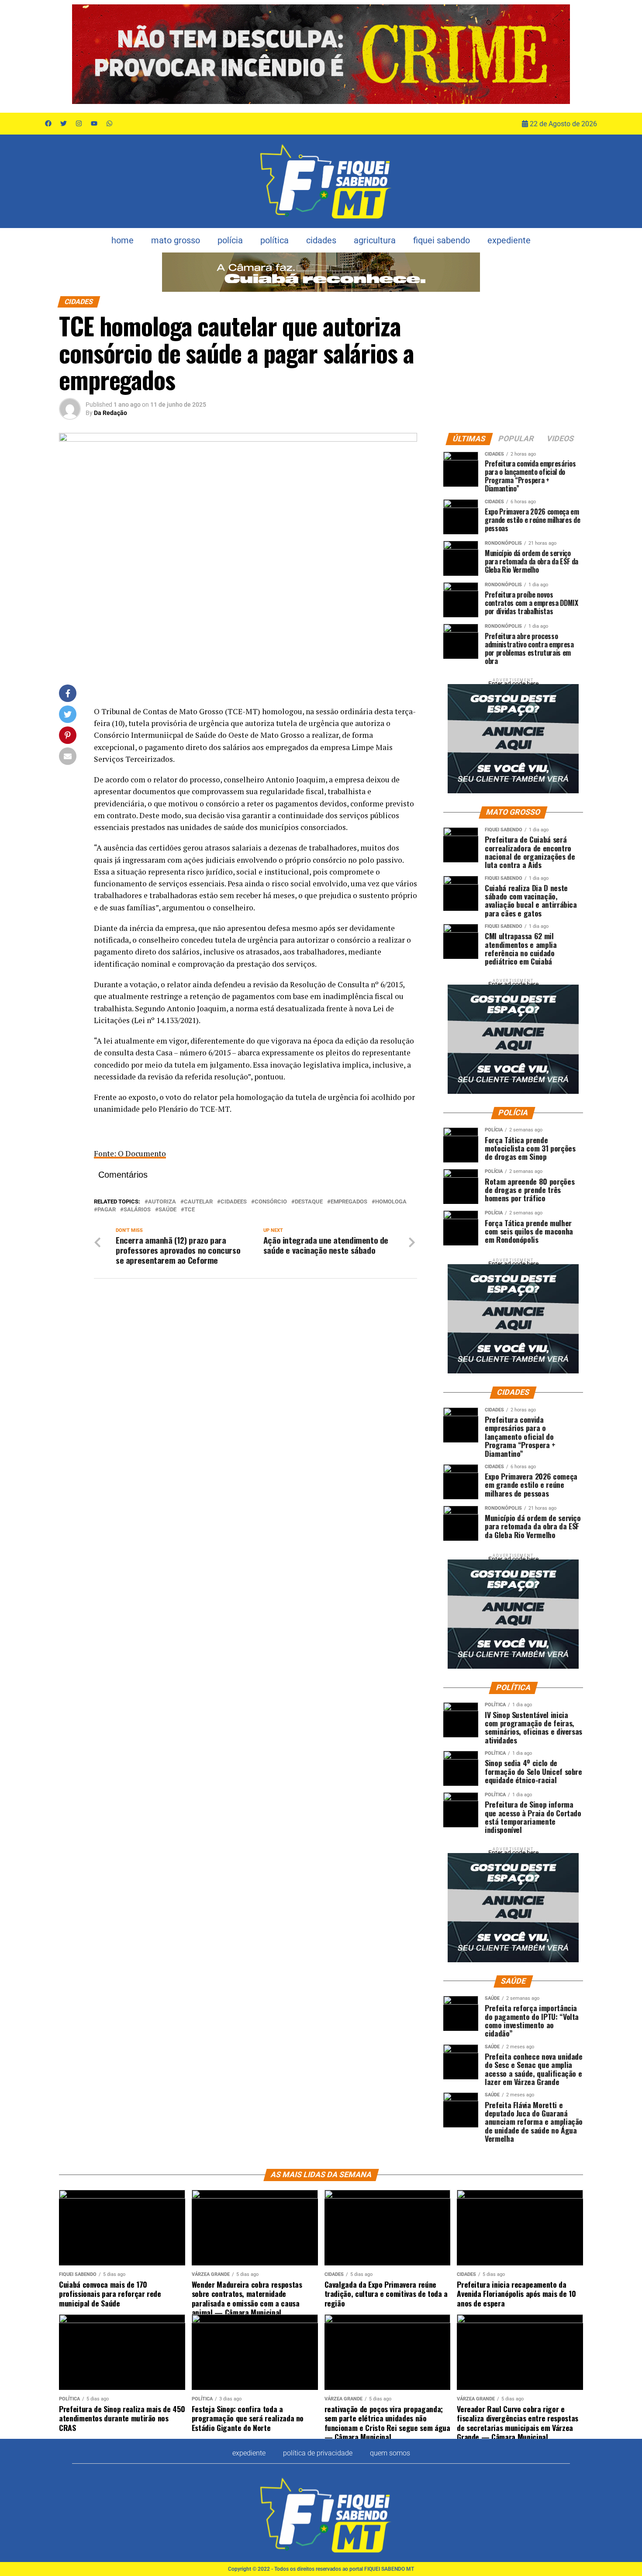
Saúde (167, 1210)
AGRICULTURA (375, 240)
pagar (107, 1210)
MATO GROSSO (176, 240)
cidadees (234, 1202)
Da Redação (110, 413)
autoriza (162, 1202)
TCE (190, 1210)
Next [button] (559, 54)
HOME (123, 240)
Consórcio (271, 1202)
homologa (391, 1202)
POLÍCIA (230, 240)
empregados (349, 1202)
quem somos (390, 2453)
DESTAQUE (309, 1202)
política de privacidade (318, 2453)
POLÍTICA (274, 240)
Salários (137, 1210)
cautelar (198, 1202)
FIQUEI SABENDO (442, 240)
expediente (509, 240)
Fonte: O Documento (130, 1153)
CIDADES (321, 240)
